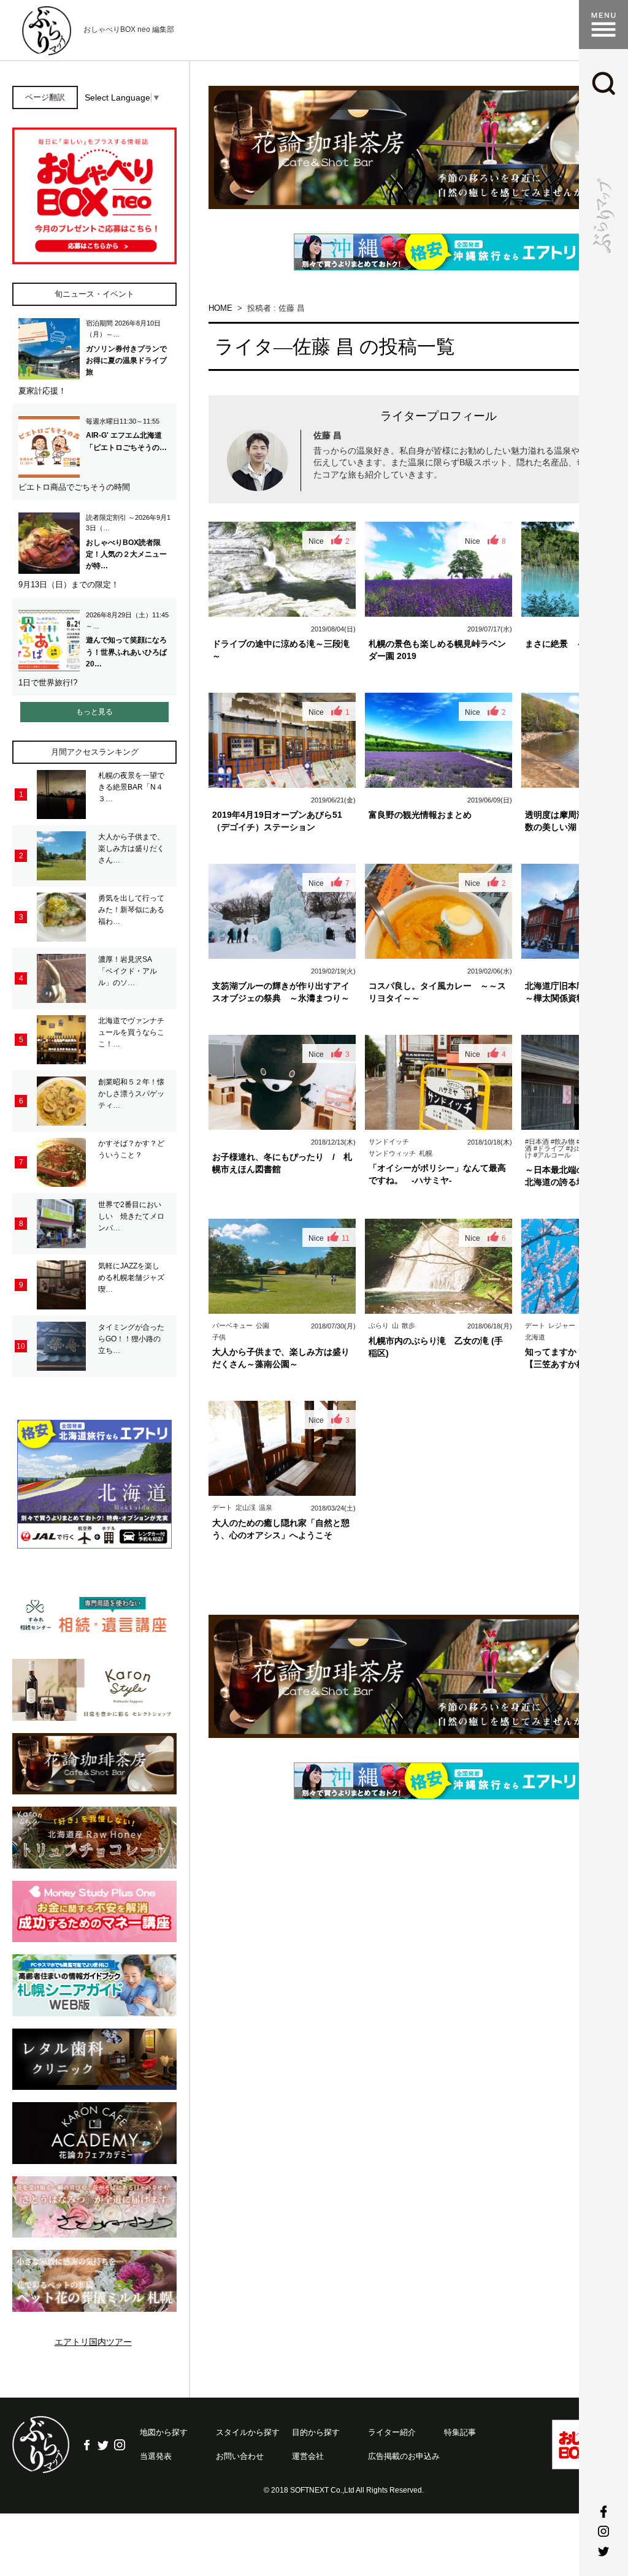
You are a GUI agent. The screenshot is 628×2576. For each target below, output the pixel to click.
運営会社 (308, 2456)
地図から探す (164, 2432)
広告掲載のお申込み (404, 2456)
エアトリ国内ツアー (93, 2342)
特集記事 (460, 2432)
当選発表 (156, 2456)
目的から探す (316, 2432)
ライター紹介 (392, 2432)
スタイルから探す (248, 2432)
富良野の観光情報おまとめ (420, 815)
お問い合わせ (240, 2456)
